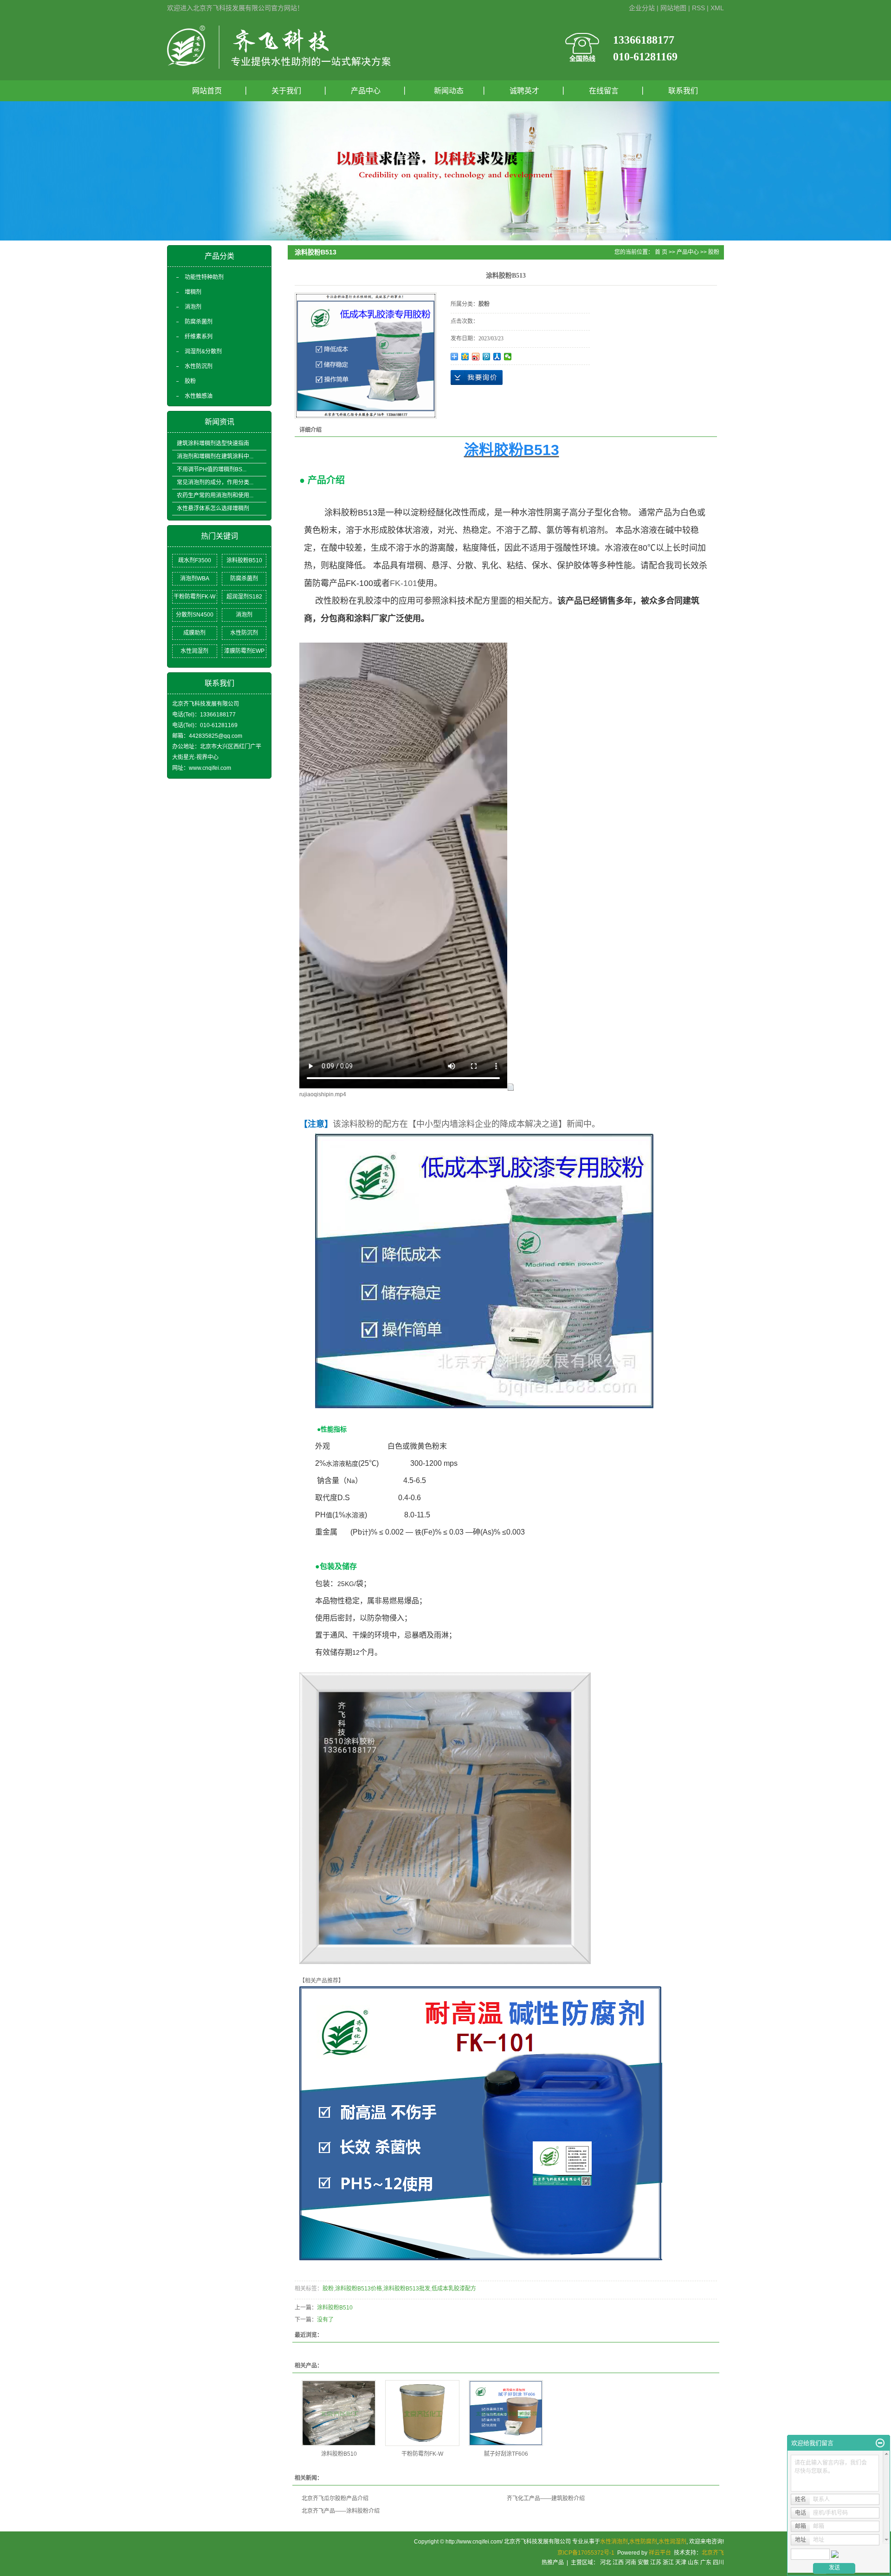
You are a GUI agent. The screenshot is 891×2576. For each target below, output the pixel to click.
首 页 (661, 252)
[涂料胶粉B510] (339, 2413)
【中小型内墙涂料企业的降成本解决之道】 (487, 1124)
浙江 (668, 2563)
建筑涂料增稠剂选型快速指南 (213, 443)
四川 (718, 2563)
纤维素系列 (199, 337)
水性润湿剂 (194, 651)
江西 (618, 2563)
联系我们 (683, 91)
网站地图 (673, 8)
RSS (698, 8)
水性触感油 (199, 396)
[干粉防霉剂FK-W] (422, 2413)
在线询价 (477, 377)
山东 (693, 2563)
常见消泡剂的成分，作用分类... (215, 482)
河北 (606, 2563)
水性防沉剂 (199, 366)
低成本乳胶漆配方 (454, 2289)
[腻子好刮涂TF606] (506, 2413)
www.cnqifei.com (210, 768)
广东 (706, 2563)
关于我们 (286, 91)
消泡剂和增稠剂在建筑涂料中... (215, 456)
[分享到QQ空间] (465, 357)
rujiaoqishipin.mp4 (323, 1094)
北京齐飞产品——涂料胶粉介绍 (341, 2511)
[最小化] (880, 2443)
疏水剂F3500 (195, 560)
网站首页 (207, 91)
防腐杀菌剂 (199, 322)
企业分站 (642, 8)
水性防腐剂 (643, 2542)
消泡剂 (193, 307)
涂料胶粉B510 (244, 560)
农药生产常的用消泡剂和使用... (215, 495)
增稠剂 (193, 292)
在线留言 (604, 91)
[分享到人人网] (497, 357)
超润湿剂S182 (244, 597)
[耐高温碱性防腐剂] (481, 2123)
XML (717, 8)
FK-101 (404, 583)
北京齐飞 (713, 2553)
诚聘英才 (524, 91)
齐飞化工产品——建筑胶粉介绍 (546, 2498)
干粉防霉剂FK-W (194, 597)
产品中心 (366, 91)
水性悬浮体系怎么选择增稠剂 (213, 508)
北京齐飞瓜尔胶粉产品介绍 (335, 2498)
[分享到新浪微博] (476, 357)
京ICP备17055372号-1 (586, 2553)
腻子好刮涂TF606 (506, 2454)
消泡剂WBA (195, 579)
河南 (631, 2563)
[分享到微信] (508, 357)
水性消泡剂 (614, 2542)
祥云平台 (660, 2553)
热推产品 (553, 2563)
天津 (681, 2563)
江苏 (656, 2563)
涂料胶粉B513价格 (358, 2289)
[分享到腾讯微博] (487, 357)
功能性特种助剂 (204, 277)
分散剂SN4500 (195, 615)
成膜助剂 (194, 633)
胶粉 (190, 381)
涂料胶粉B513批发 (407, 2289)
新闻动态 (445, 91)
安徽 (643, 2563)
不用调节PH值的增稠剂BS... (212, 469)
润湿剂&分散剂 (203, 351)
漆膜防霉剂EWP (244, 651)
